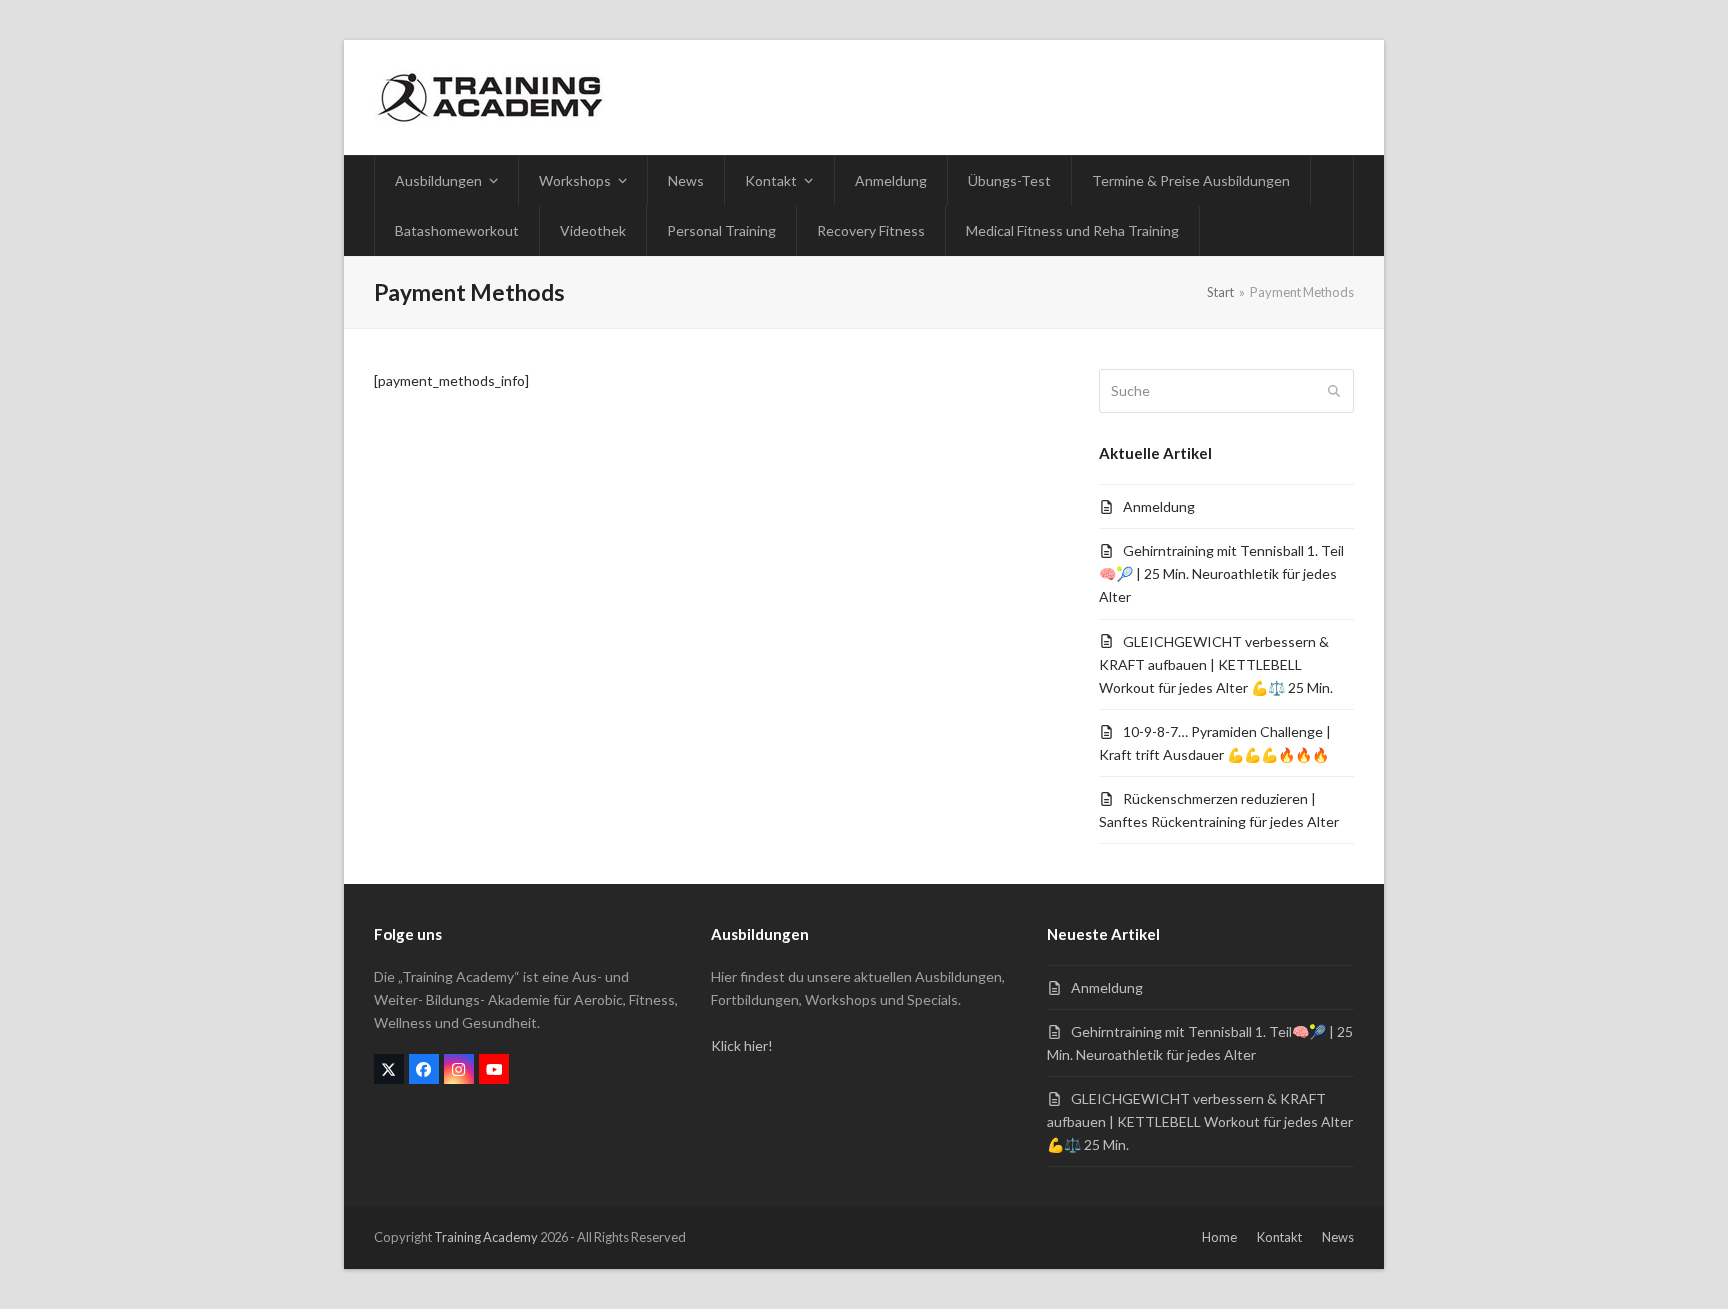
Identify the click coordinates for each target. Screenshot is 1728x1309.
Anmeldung (1159, 506)
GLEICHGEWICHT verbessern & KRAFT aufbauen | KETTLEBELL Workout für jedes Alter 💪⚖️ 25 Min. (1216, 664)
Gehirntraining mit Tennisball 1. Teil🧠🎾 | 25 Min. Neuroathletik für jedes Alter (1221, 573)
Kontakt (1279, 1237)
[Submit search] (1334, 391)
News (1338, 1237)
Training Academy (486, 1237)
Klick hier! (742, 1045)
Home (1219, 1237)
